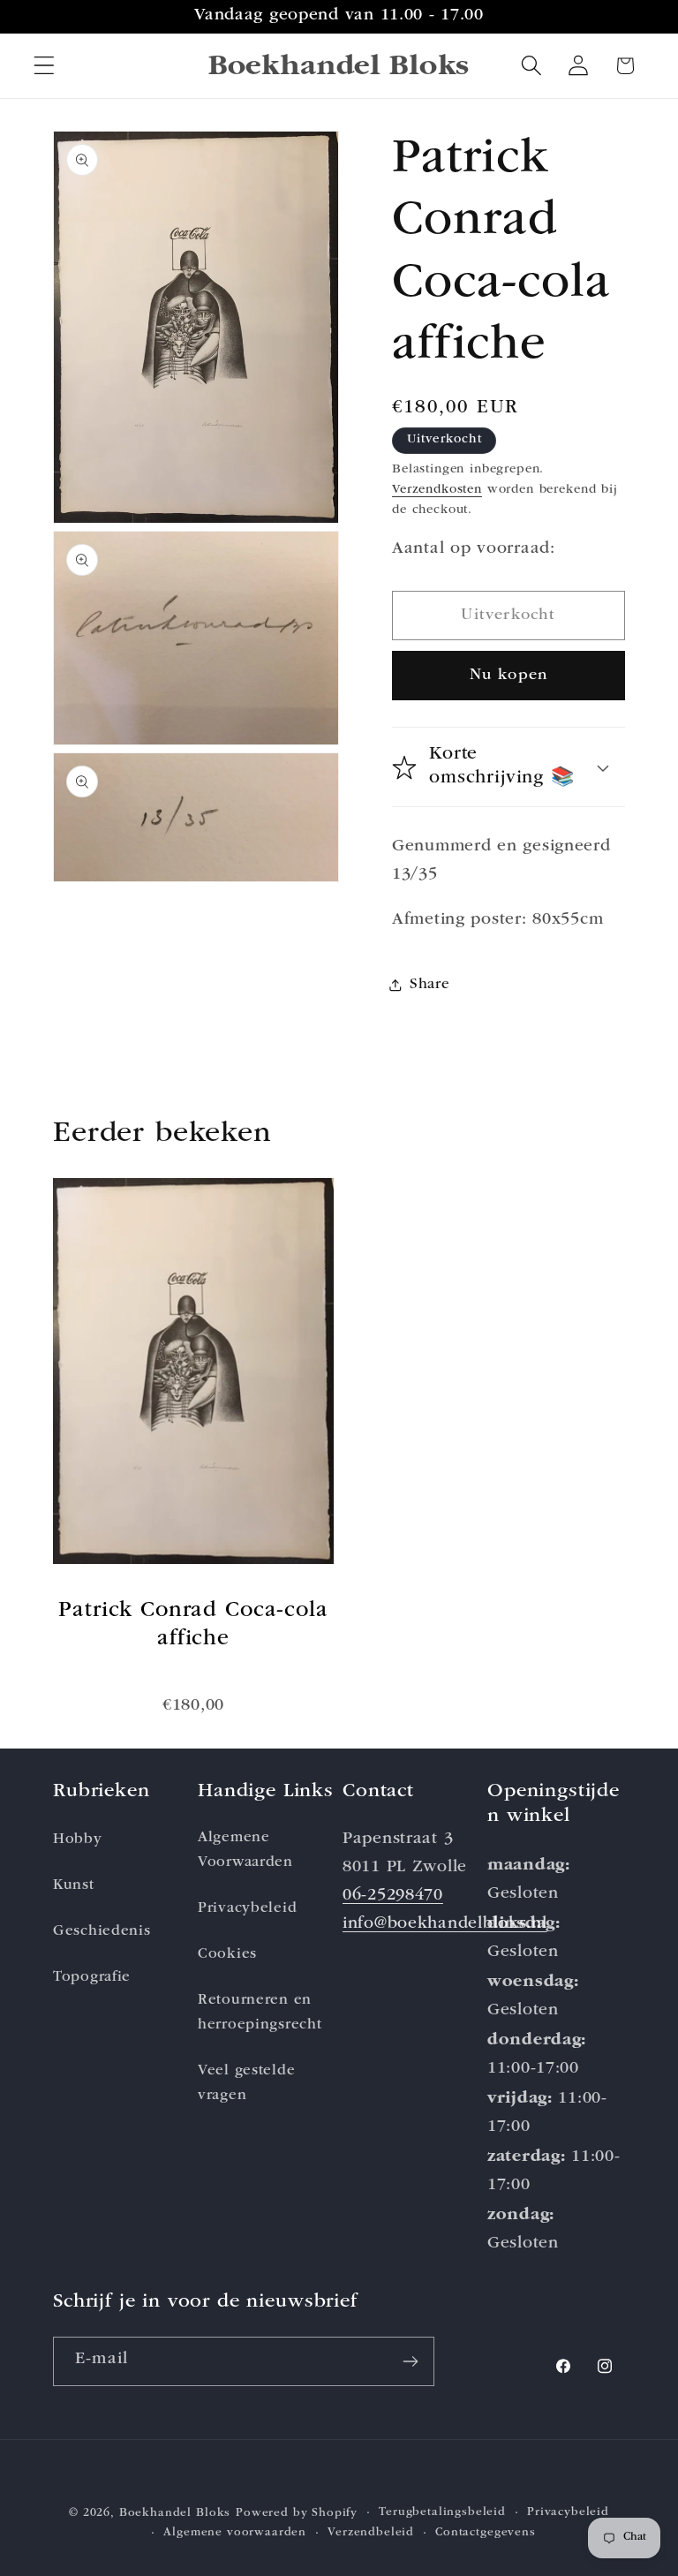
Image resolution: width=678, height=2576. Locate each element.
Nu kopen (509, 676)
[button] (45, 66)
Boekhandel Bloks (175, 2514)
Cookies (227, 1955)
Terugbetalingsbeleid (442, 2513)
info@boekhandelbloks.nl (445, 1925)
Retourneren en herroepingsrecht (260, 2013)
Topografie (92, 1978)
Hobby (78, 1840)
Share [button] (430, 985)
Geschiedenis (102, 1932)
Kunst (74, 1886)
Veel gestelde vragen (246, 2084)
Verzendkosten (437, 490)
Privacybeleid (247, 1909)
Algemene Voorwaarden (245, 1851)
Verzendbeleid (371, 2533)
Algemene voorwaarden (235, 2533)
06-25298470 (393, 1896)
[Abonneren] (410, 2361)
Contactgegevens (486, 2533)
